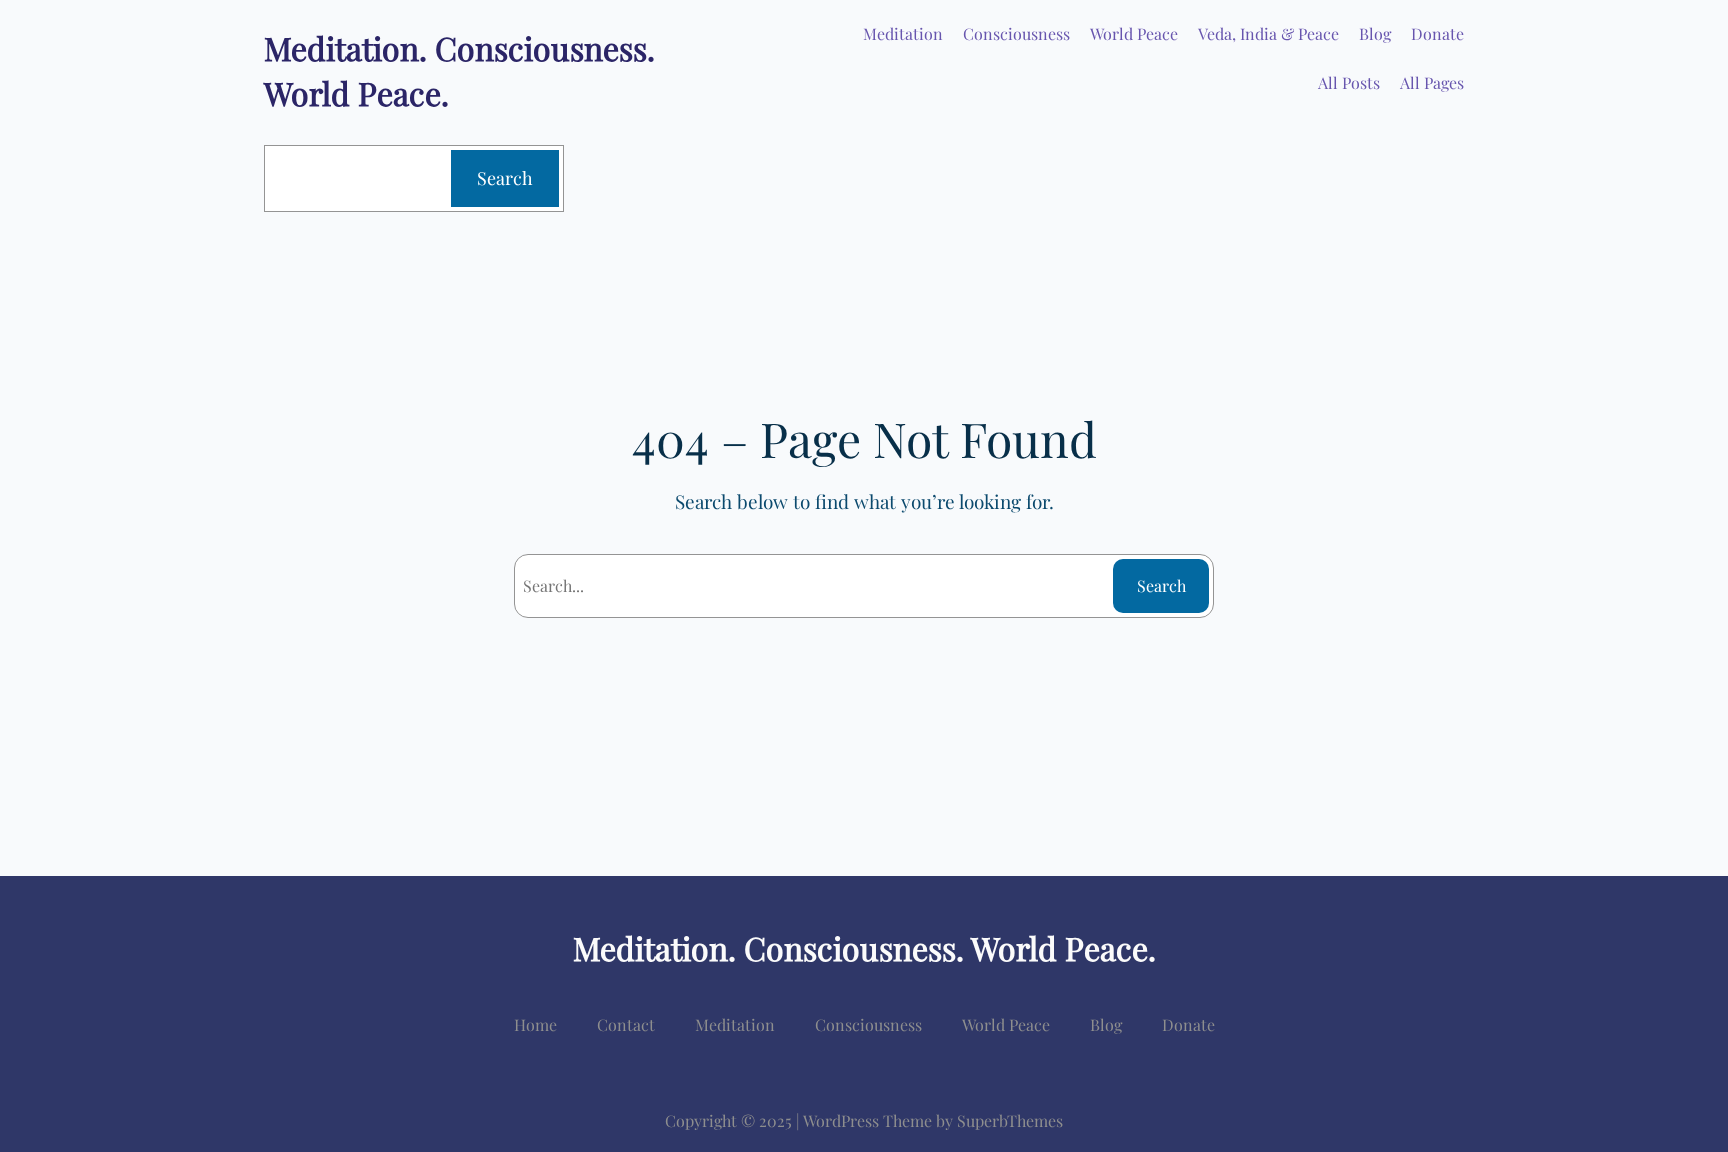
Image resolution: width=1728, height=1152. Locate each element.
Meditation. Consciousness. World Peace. (864, 947)
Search (505, 178)
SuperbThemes (1010, 1120)
